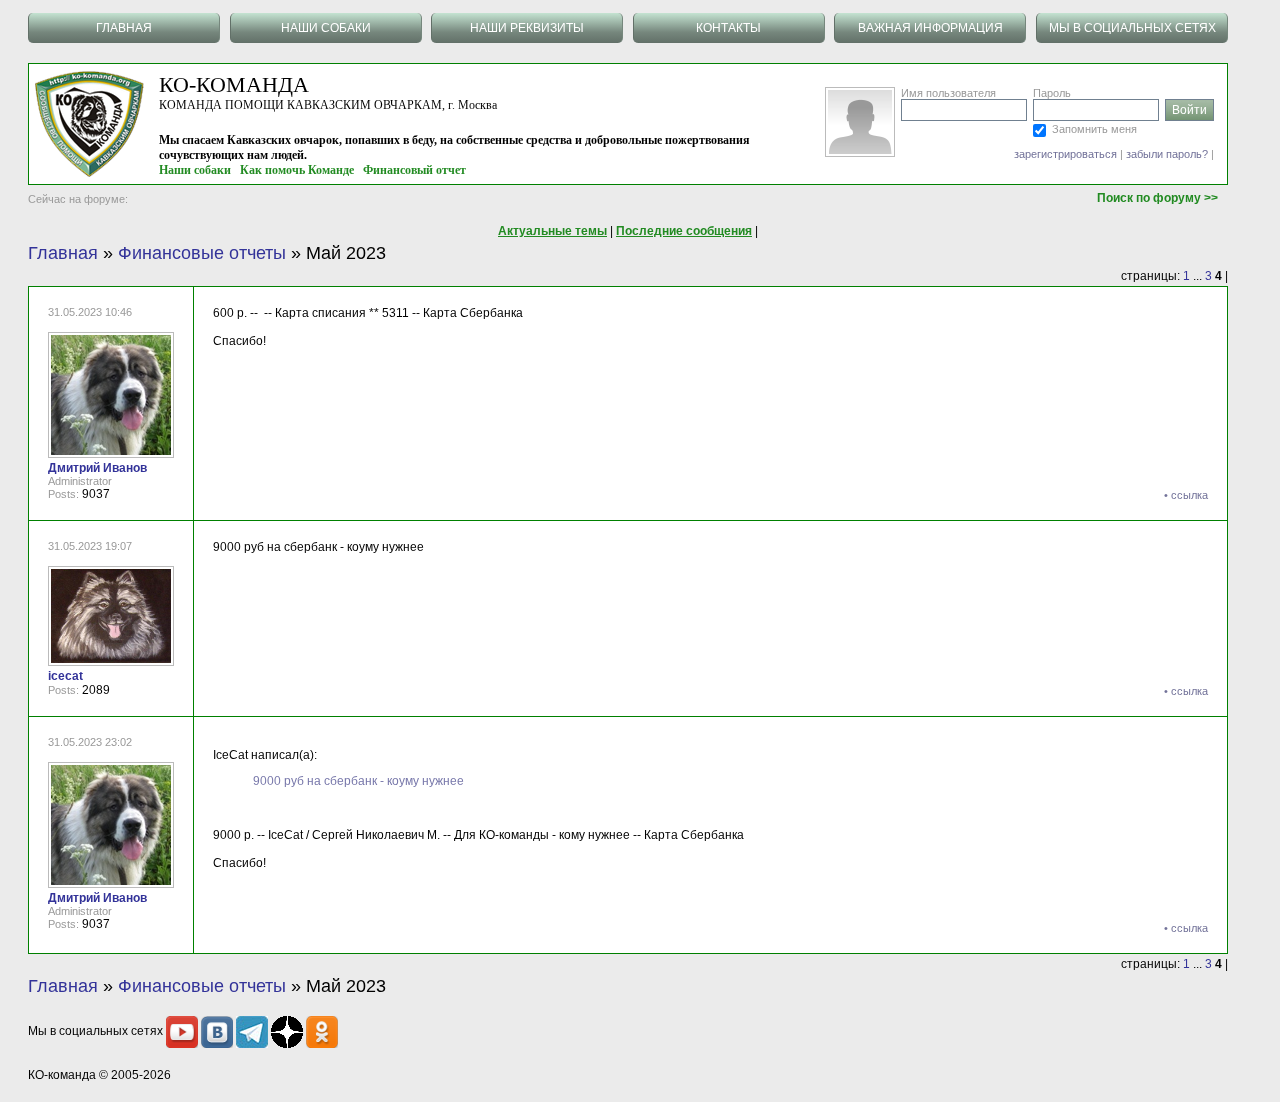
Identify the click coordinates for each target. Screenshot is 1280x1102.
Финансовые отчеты (202, 253)
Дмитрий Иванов (97, 468)
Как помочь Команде (297, 170)
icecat (65, 676)
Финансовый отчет (414, 170)
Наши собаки (195, 170)
